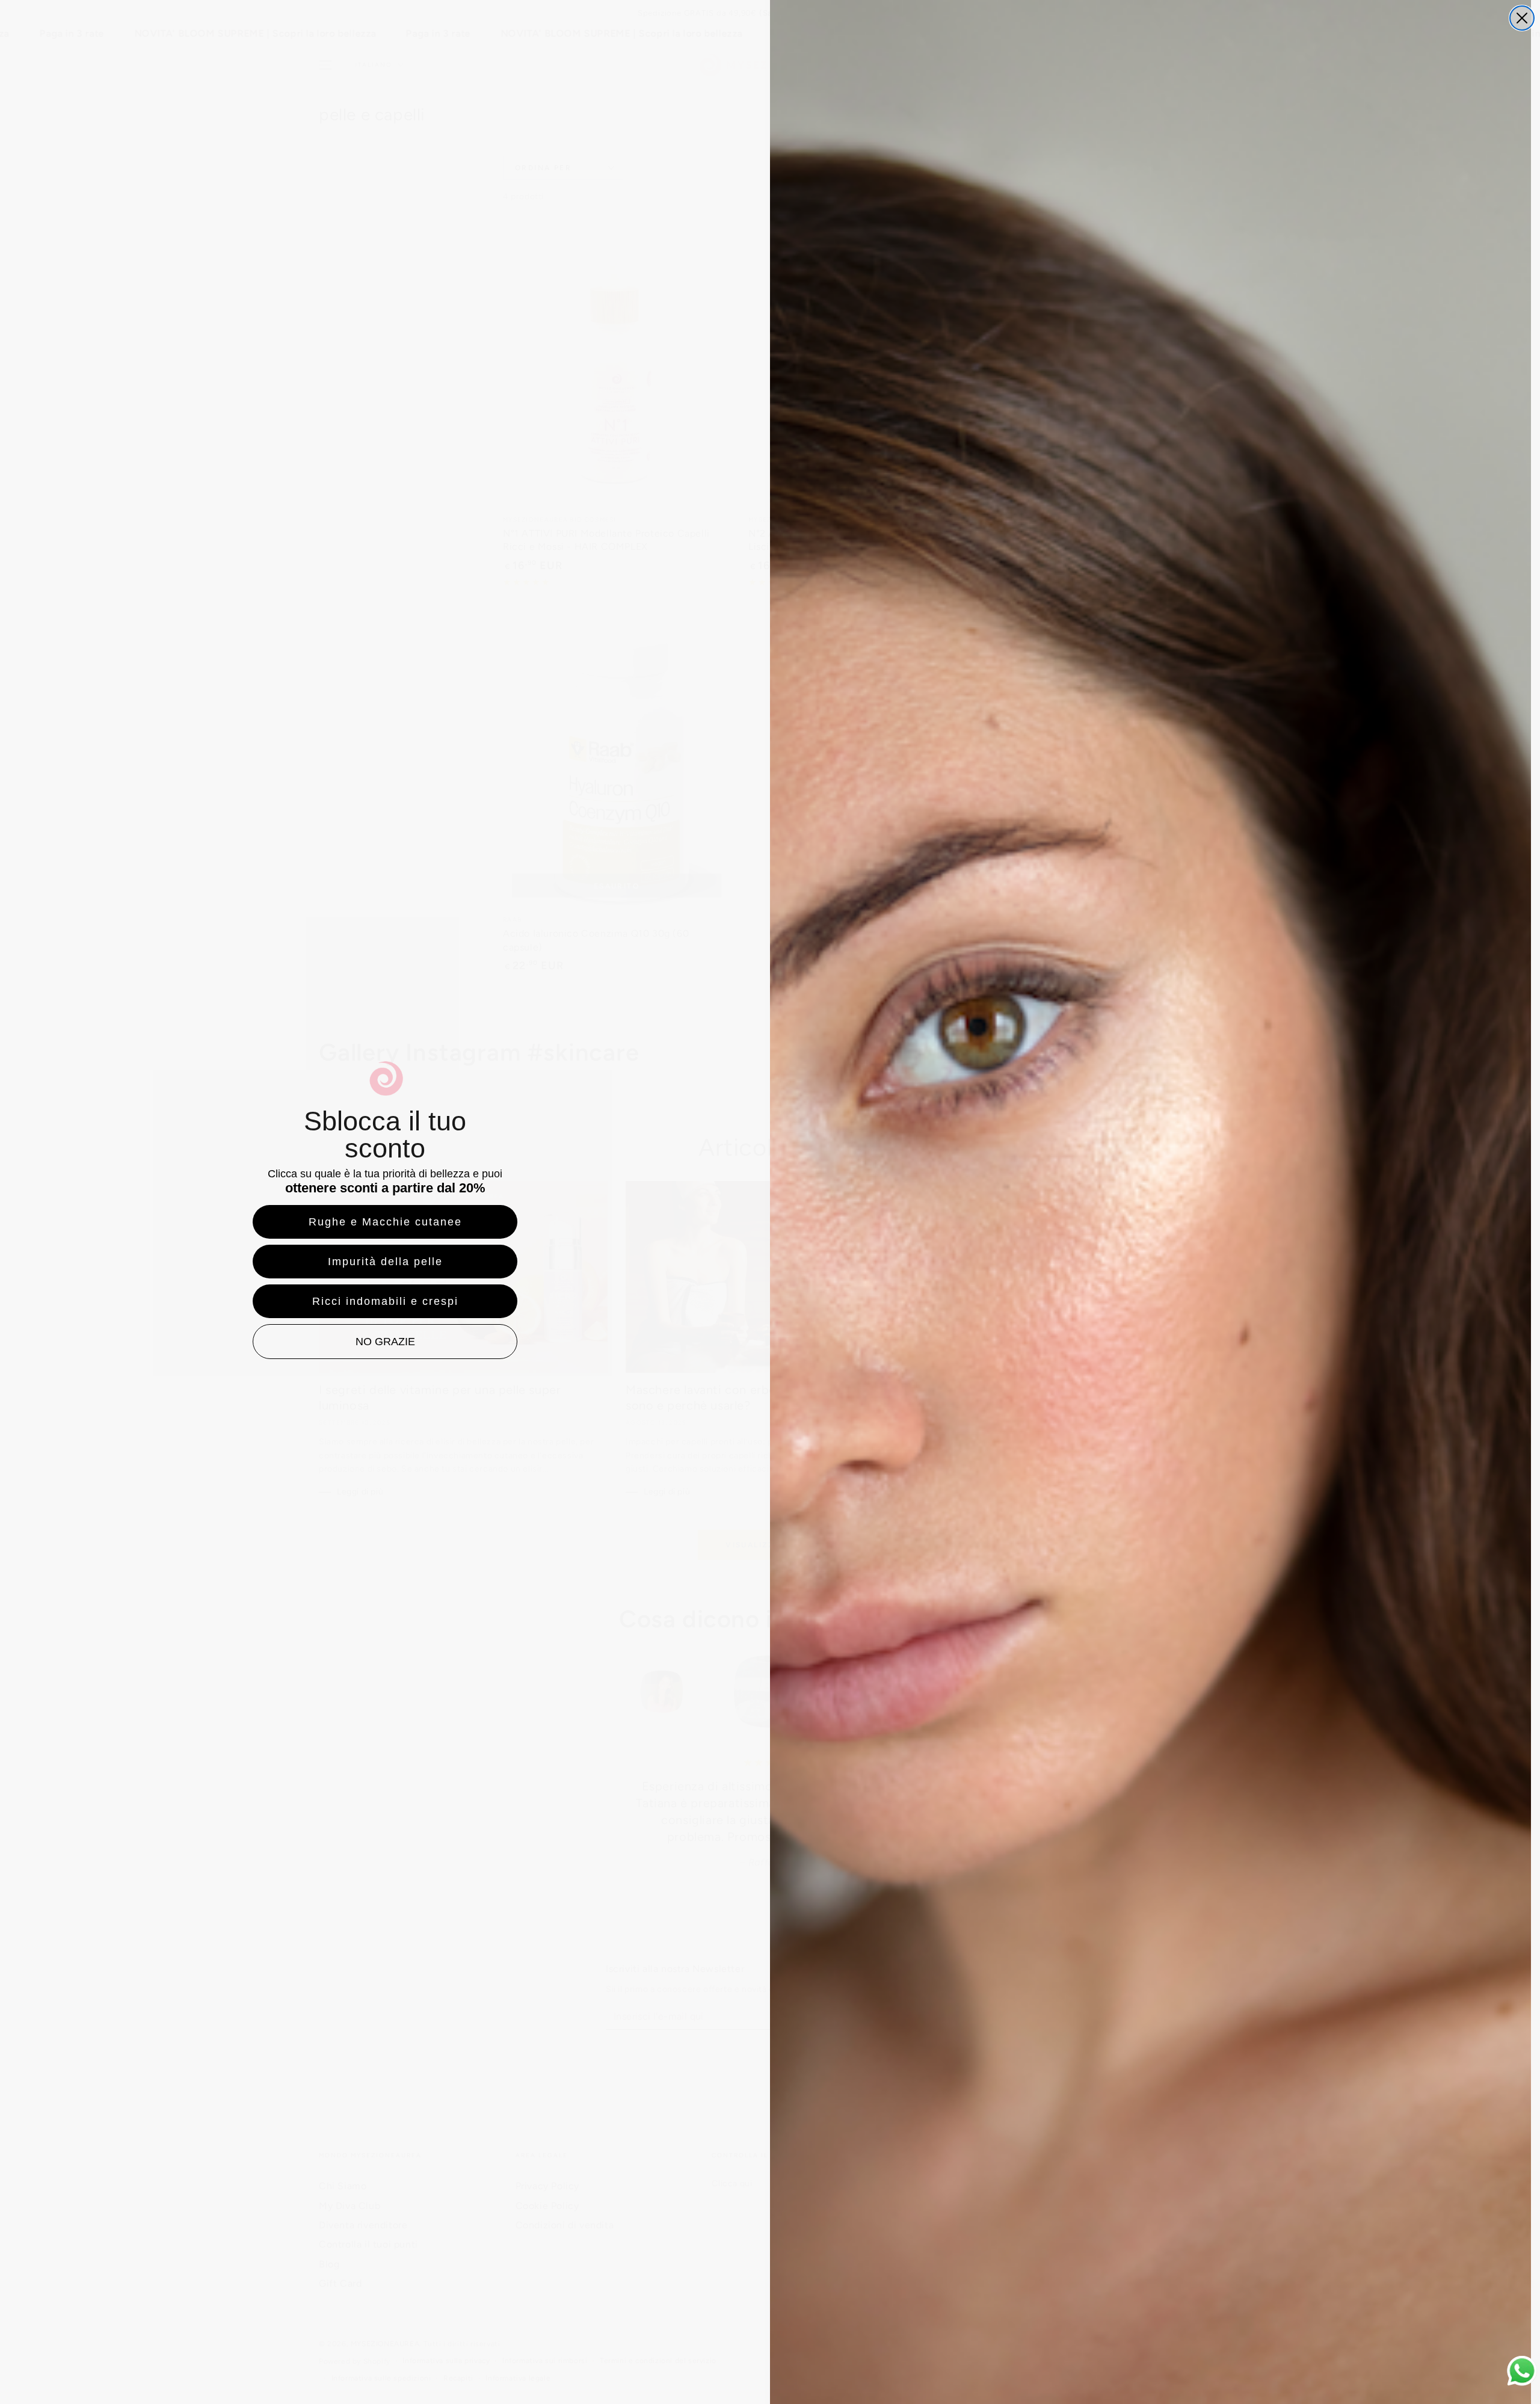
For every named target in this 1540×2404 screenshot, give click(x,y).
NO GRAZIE (385, 1342)
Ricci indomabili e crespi (385, 1301)
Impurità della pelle (385, 1262)
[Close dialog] (1522, 18)
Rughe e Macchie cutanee (385, 1222)
